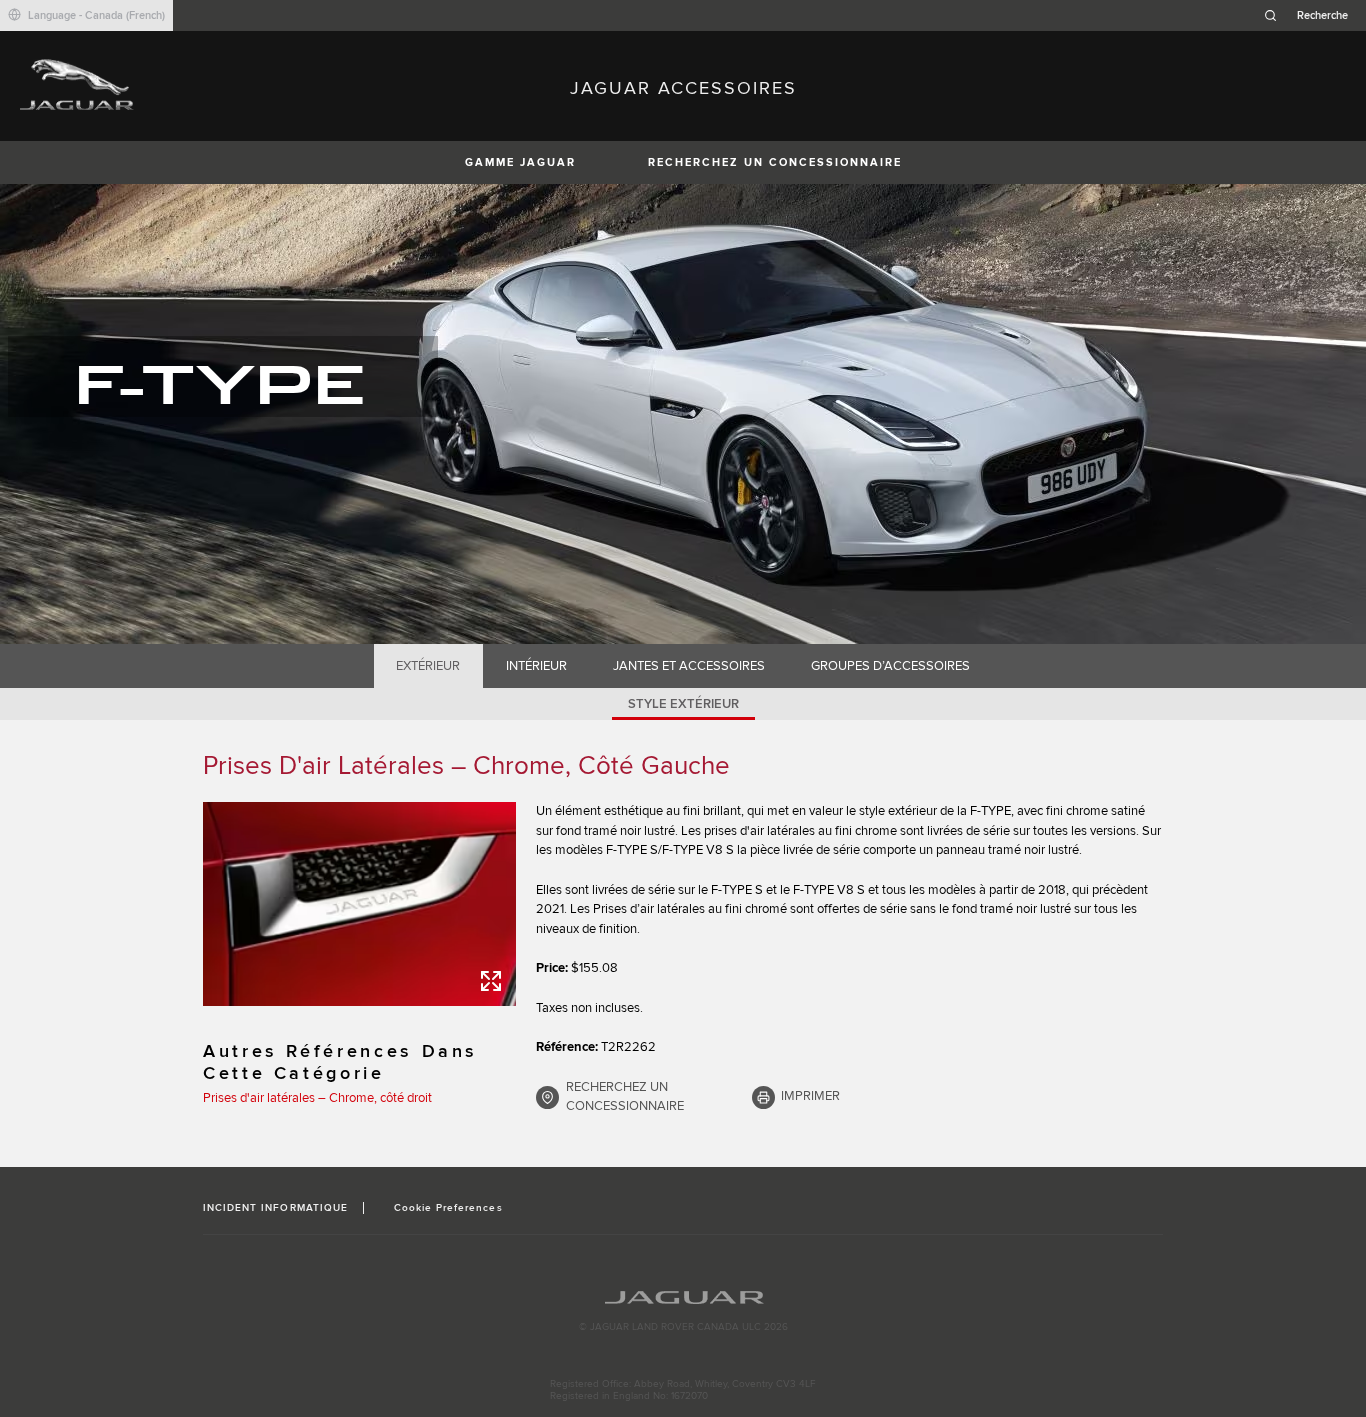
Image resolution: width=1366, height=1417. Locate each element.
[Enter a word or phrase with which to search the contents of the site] (1312, 15)
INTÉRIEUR (536, 666)
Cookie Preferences (448, 1208)
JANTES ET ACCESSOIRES (689, 666)
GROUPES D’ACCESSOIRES (890, 666)
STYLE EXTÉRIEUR (683, 704)
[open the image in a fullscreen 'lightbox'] (359, 904)
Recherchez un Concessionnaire (775, 162)
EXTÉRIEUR (428, 666)
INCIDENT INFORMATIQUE (275, 1208)
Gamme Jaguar (520, 162)
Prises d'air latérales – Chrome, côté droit (317, 1098)
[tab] (428, 666)
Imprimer (810, 1096)
